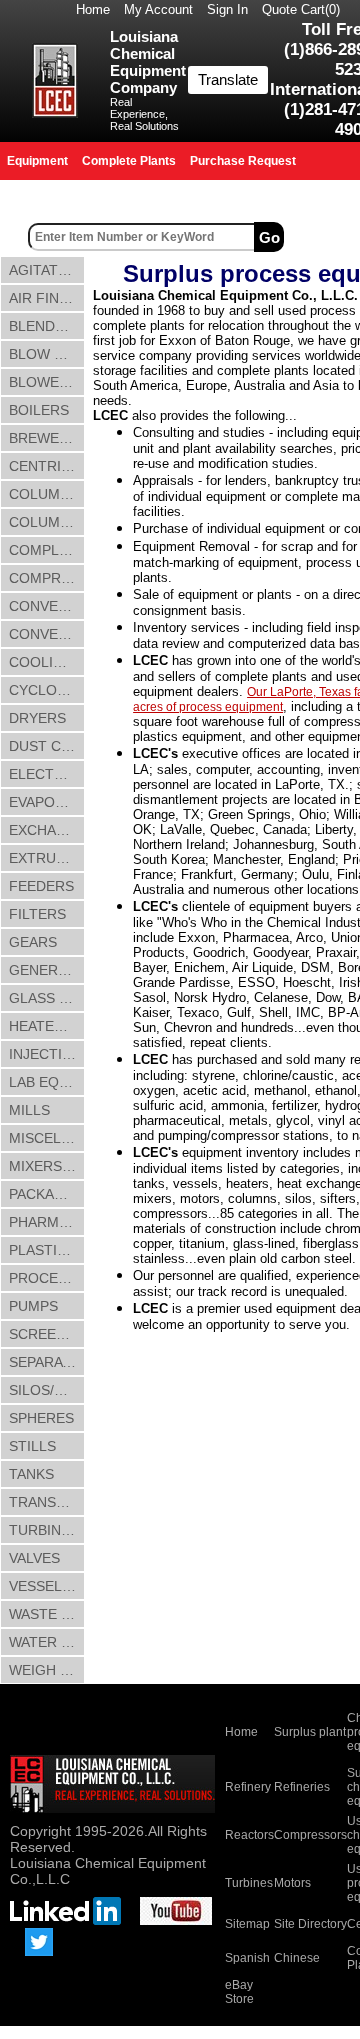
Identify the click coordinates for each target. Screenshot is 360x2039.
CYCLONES (47, 690)
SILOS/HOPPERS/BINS (47, 1390)
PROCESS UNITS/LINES (47, 1278)
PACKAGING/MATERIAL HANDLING (47, 1194)
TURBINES (44, 1530)
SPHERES (41, 1418)
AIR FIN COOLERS (47, 298)
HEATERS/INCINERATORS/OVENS (47, 1026)
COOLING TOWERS (47, 662)
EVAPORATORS (47, 802)
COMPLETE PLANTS (47, 550)
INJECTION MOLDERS (47, 1054)
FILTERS (37, 914)
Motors (292, 1883)
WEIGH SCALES (47, 1670)
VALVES (34, 1558)
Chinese (297, 1958)
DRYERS (37, 718)
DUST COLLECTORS (47, 746)
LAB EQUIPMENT (47, 1082)
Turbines (249, 1883)
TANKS (31, 1474)
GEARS (33, 942)
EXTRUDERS (47, 858)
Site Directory (310, 1924)
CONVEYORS (47, 634)
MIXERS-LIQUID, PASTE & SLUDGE (47, 1166)
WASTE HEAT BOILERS (47, 1614)
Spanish (247, 1958)
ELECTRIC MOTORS (47, 774)
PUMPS (33, 1306)
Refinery (248, 1787)
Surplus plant (310, 1732)
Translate (228, 79)
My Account (158, 9)
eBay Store (239, 1992)
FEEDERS (41, 886)
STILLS (32, 1446)
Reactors (249, 1835)
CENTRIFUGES (47, 466)
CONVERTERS (47, 606)
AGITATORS (47, 270)
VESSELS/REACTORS (47, 1586)
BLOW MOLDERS (47, 354)
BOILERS (39, 410)
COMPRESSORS (47, 578)
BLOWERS (43, 382)
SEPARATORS (47, 1362)
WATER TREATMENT (47, 1642)
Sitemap (247, 1924)
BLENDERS (46, 326)
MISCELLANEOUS (47, 1138)
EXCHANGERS (47, 830)
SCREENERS (47, 1334)
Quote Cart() (301, 9)
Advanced (324, 237)
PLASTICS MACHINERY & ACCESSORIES (47, 1250)
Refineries (302, 1787)
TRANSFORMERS (47, 1502)
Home (93, 9)
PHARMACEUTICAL (47, 1222)
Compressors (310, 1835)
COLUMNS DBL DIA (47, 522)
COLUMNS (44, 494)
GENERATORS (47, 970)
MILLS (29, 1110)
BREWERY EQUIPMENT (47, 438)
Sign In (227, 9)
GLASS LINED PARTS (47, 998)
